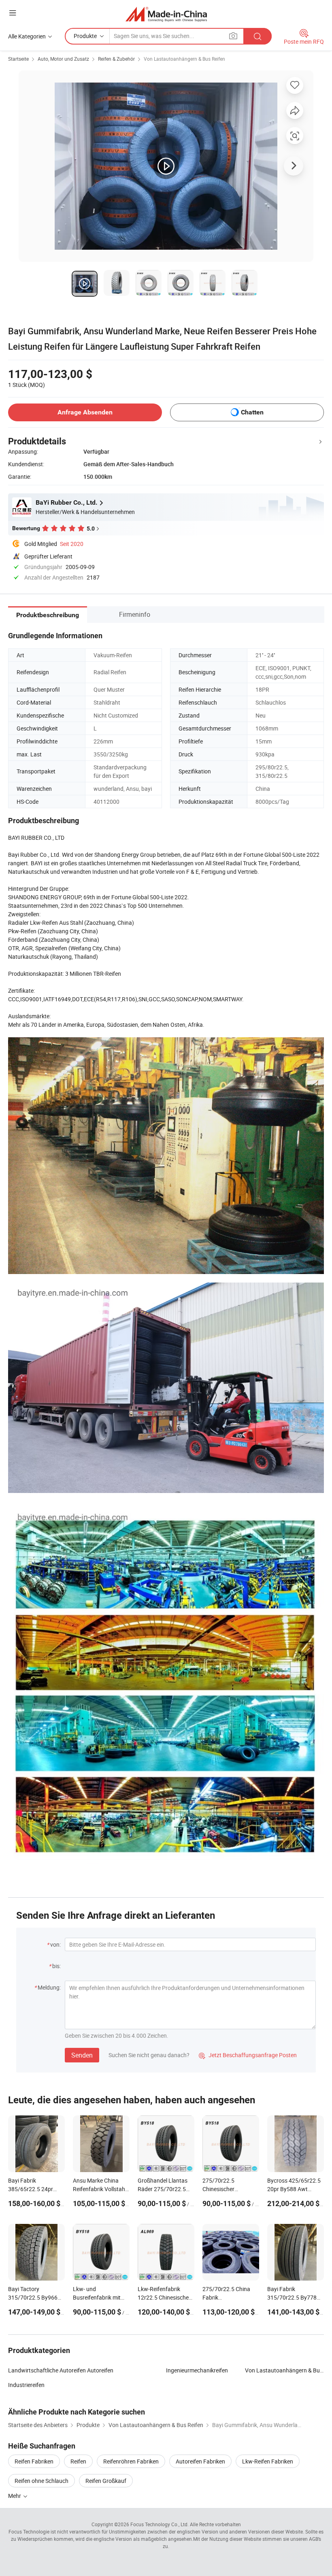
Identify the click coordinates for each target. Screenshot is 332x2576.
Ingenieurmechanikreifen (197, 2370)
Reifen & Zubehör (116, 59)
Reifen (78, 2461)
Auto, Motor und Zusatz (63, 59)
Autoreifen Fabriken (200, 2461)
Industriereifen (26, 2385)
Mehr (15, 2496)
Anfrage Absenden (85, 412)
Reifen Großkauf (106, 2481)
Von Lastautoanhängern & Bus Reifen (184, 59)
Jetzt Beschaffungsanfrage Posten (248, 2055)
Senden (82, 2055)
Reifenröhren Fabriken (131, 2461)
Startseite (18, 59)
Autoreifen (100, 2370)
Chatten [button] (252, 412)
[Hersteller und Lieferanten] (166, 14)
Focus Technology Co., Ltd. (160, 2524)
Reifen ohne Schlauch (41, 2481)
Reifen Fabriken (34, 2461)
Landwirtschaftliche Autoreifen (47, 2370)
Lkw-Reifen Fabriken (268, 2461)
